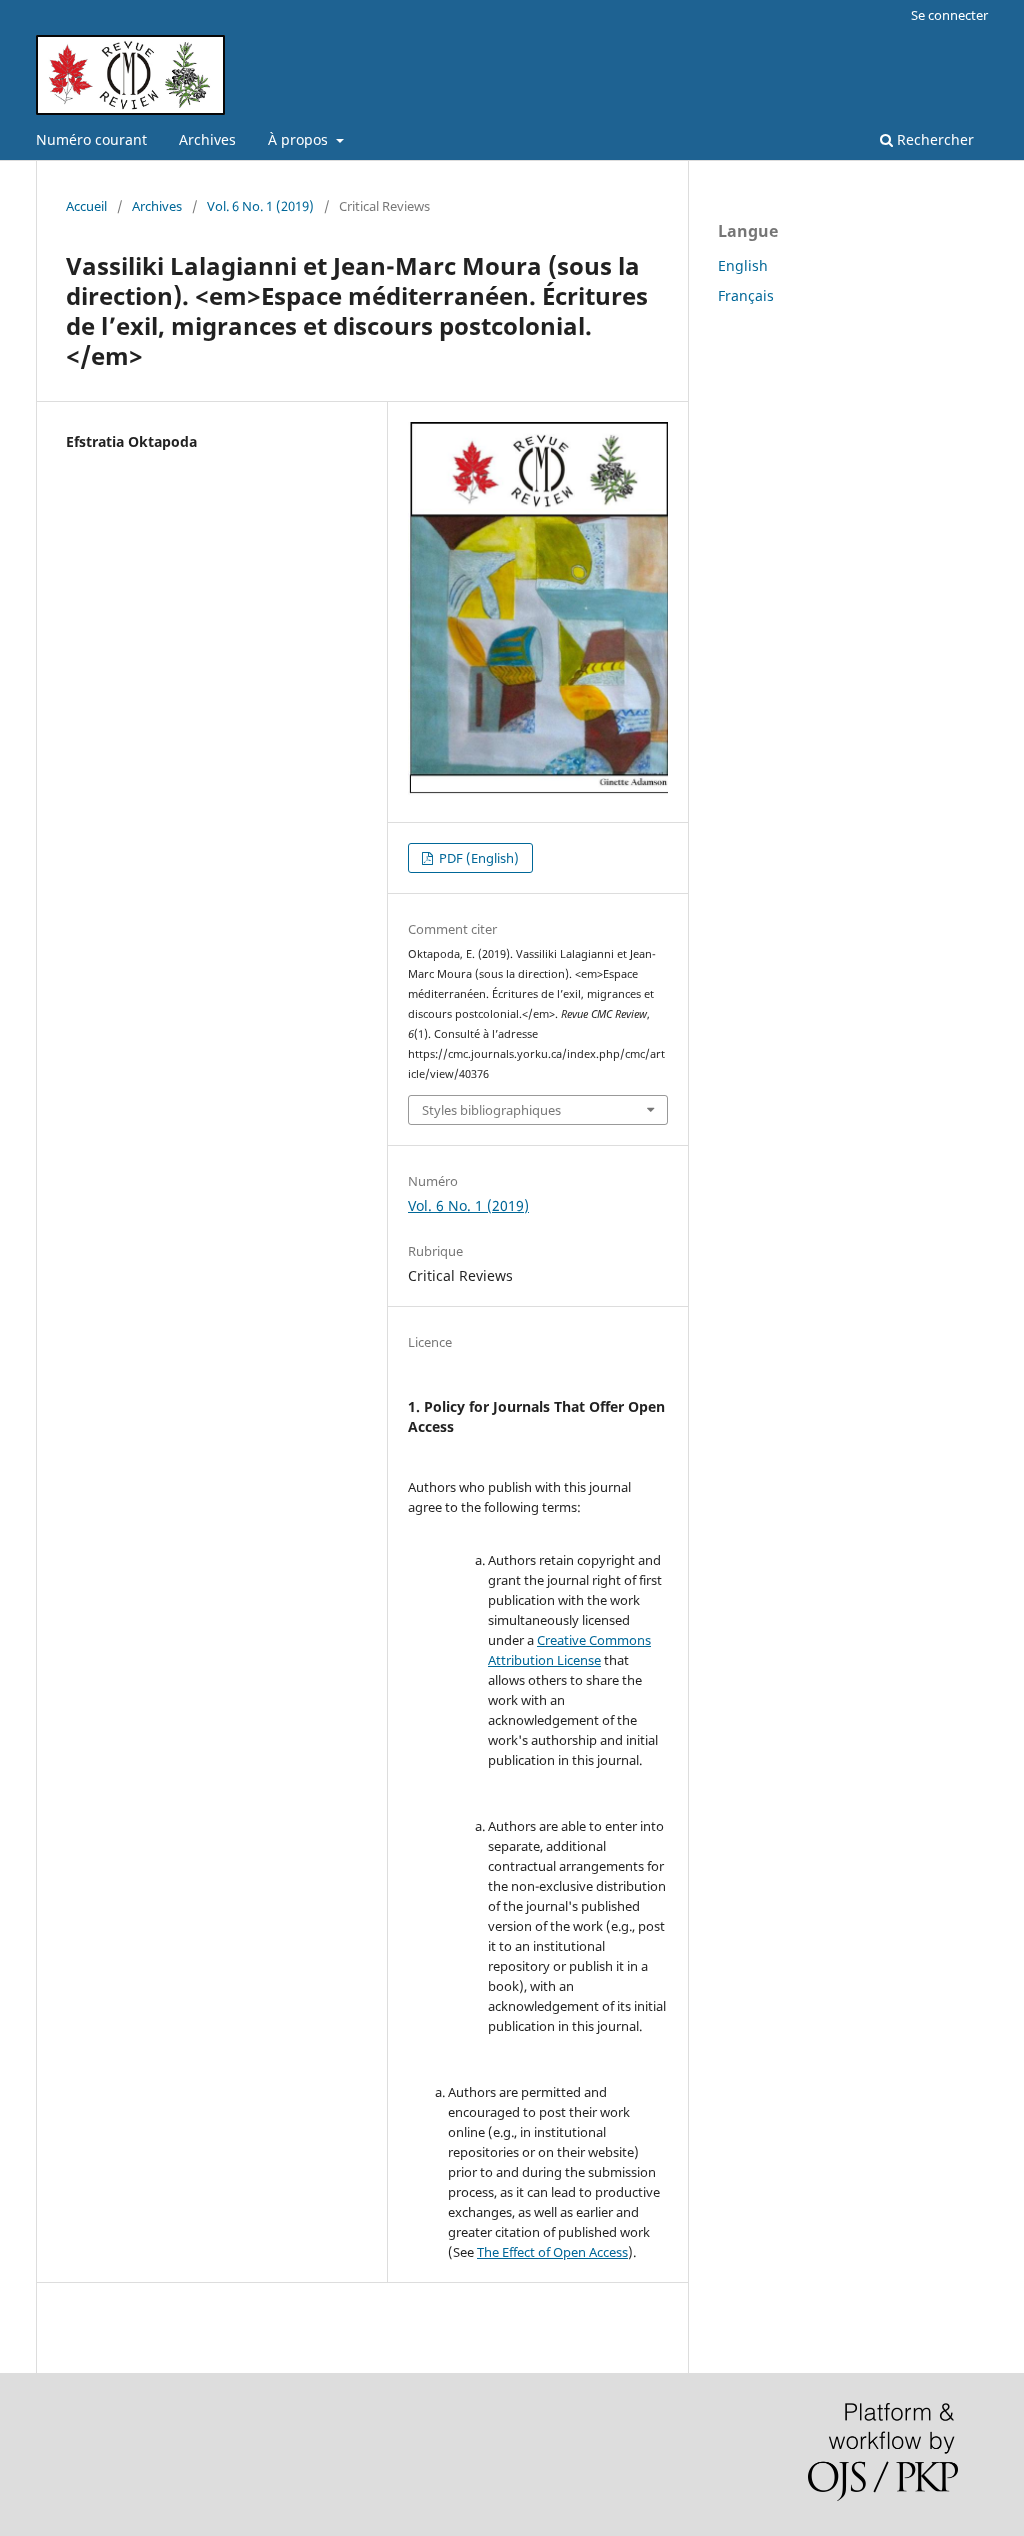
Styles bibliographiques (491, 1110)
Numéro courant (91, 139)
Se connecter (949, 15)
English (743, 265)
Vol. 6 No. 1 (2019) (260, 206)
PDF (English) (477, 858)
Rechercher (933, 139)
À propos (300, 139)
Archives (207, 139)
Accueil (86, 206)
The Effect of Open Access (552, 2252)
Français (746, 295)
